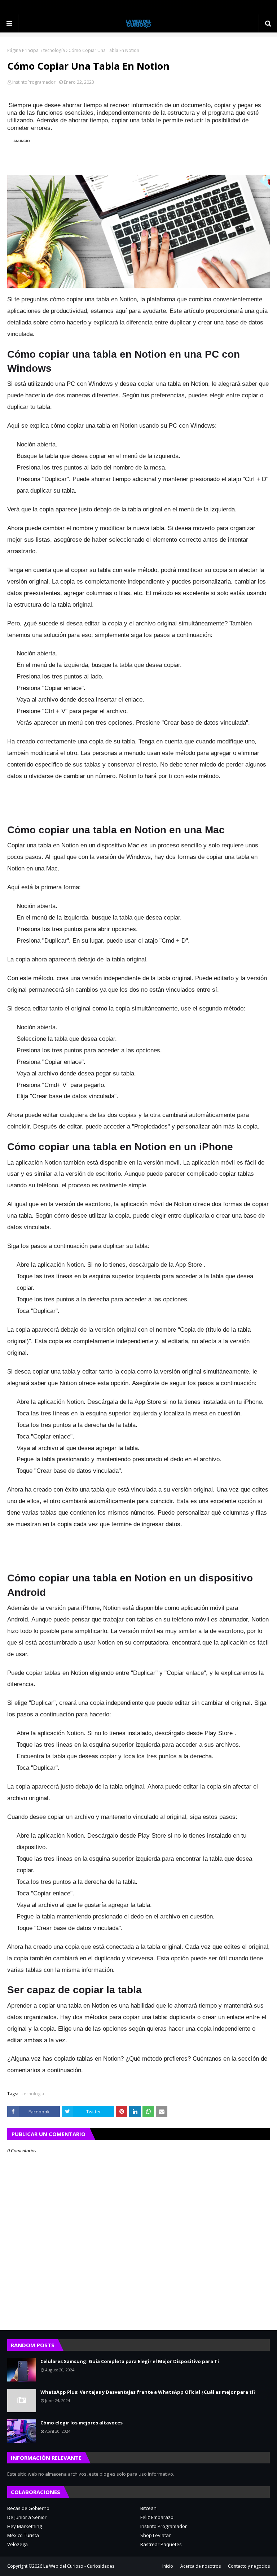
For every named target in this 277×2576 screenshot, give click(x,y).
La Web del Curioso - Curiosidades (79, 2566)
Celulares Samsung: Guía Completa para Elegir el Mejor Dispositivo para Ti (130, 2361)
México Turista (23, 2535)
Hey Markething (25, 2526)
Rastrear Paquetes (161, 2544)
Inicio (168, 2566)
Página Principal (23, 50)
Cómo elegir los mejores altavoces (82, 2423)
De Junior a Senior (27, 2517)
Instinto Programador (164, 2526)
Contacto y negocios (249, 2566)
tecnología (54, 50)
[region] (142, 153)
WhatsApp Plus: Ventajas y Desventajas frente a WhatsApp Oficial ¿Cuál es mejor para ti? (148, 2392)
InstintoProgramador (34, 82)
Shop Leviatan (156, 2535)
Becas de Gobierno (28, 2508)
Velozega (17, 2544)
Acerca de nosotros (201, 2566)
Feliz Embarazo (157, 2517)
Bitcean (148, 2508)
